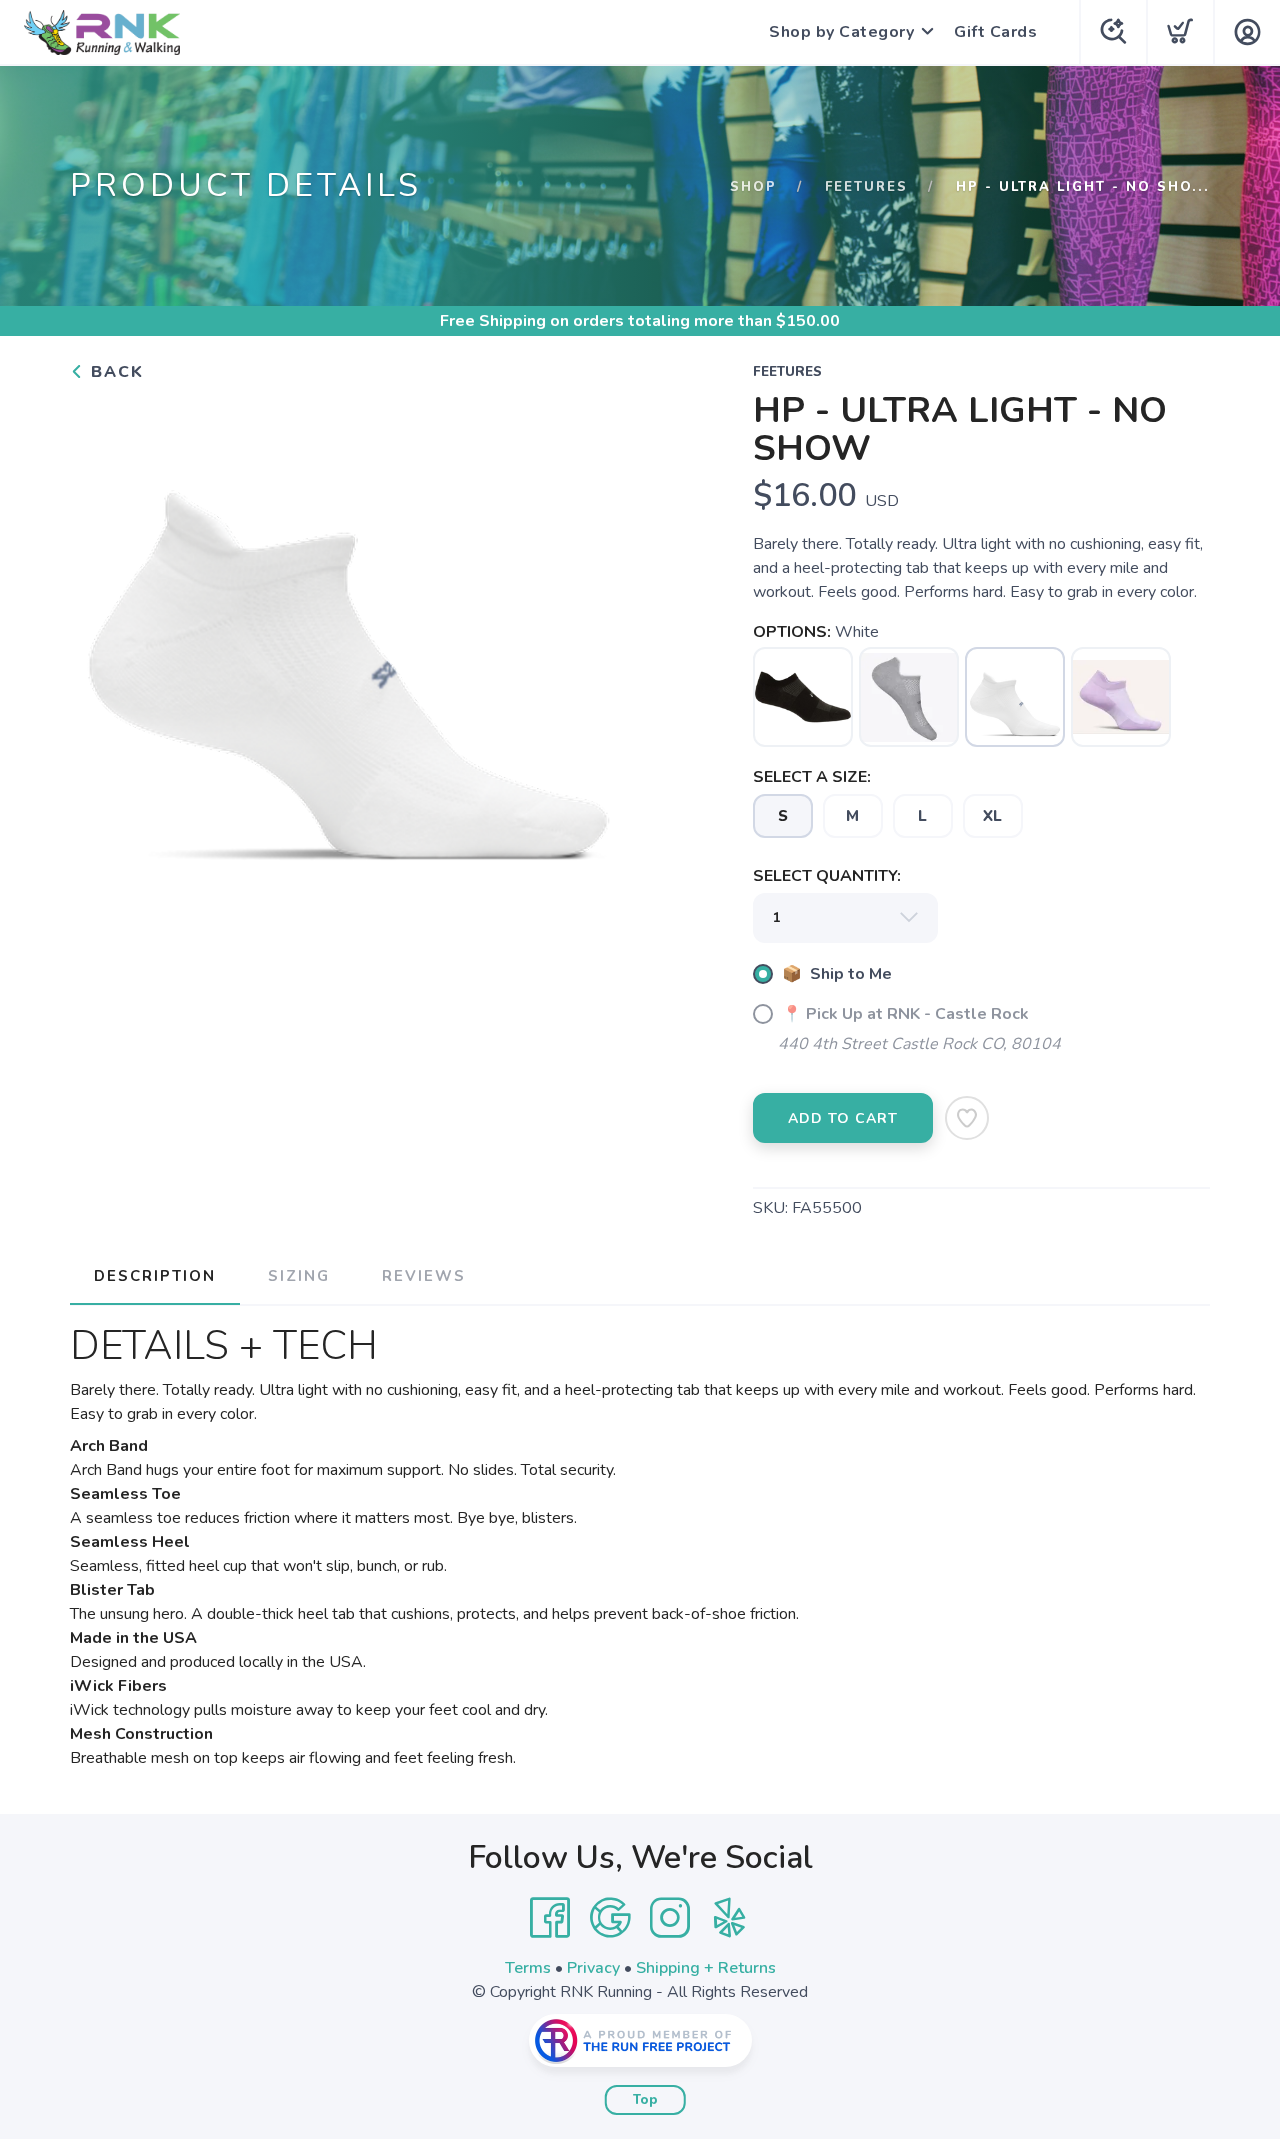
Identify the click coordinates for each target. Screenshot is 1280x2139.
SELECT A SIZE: (812, 777)
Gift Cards (995, 32)
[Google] (610, 1918)
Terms (528, 1968)
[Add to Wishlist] (967, 1118)
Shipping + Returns (706, 1968)
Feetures (866, 187)
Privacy (593, 1968)
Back (114, 372)
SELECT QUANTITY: (827, 876)
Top (645, 2100)
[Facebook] (550, 1918)
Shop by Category (841, 32)
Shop (753, 187)
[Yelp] (730, 1918)
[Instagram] (670, 1918)
